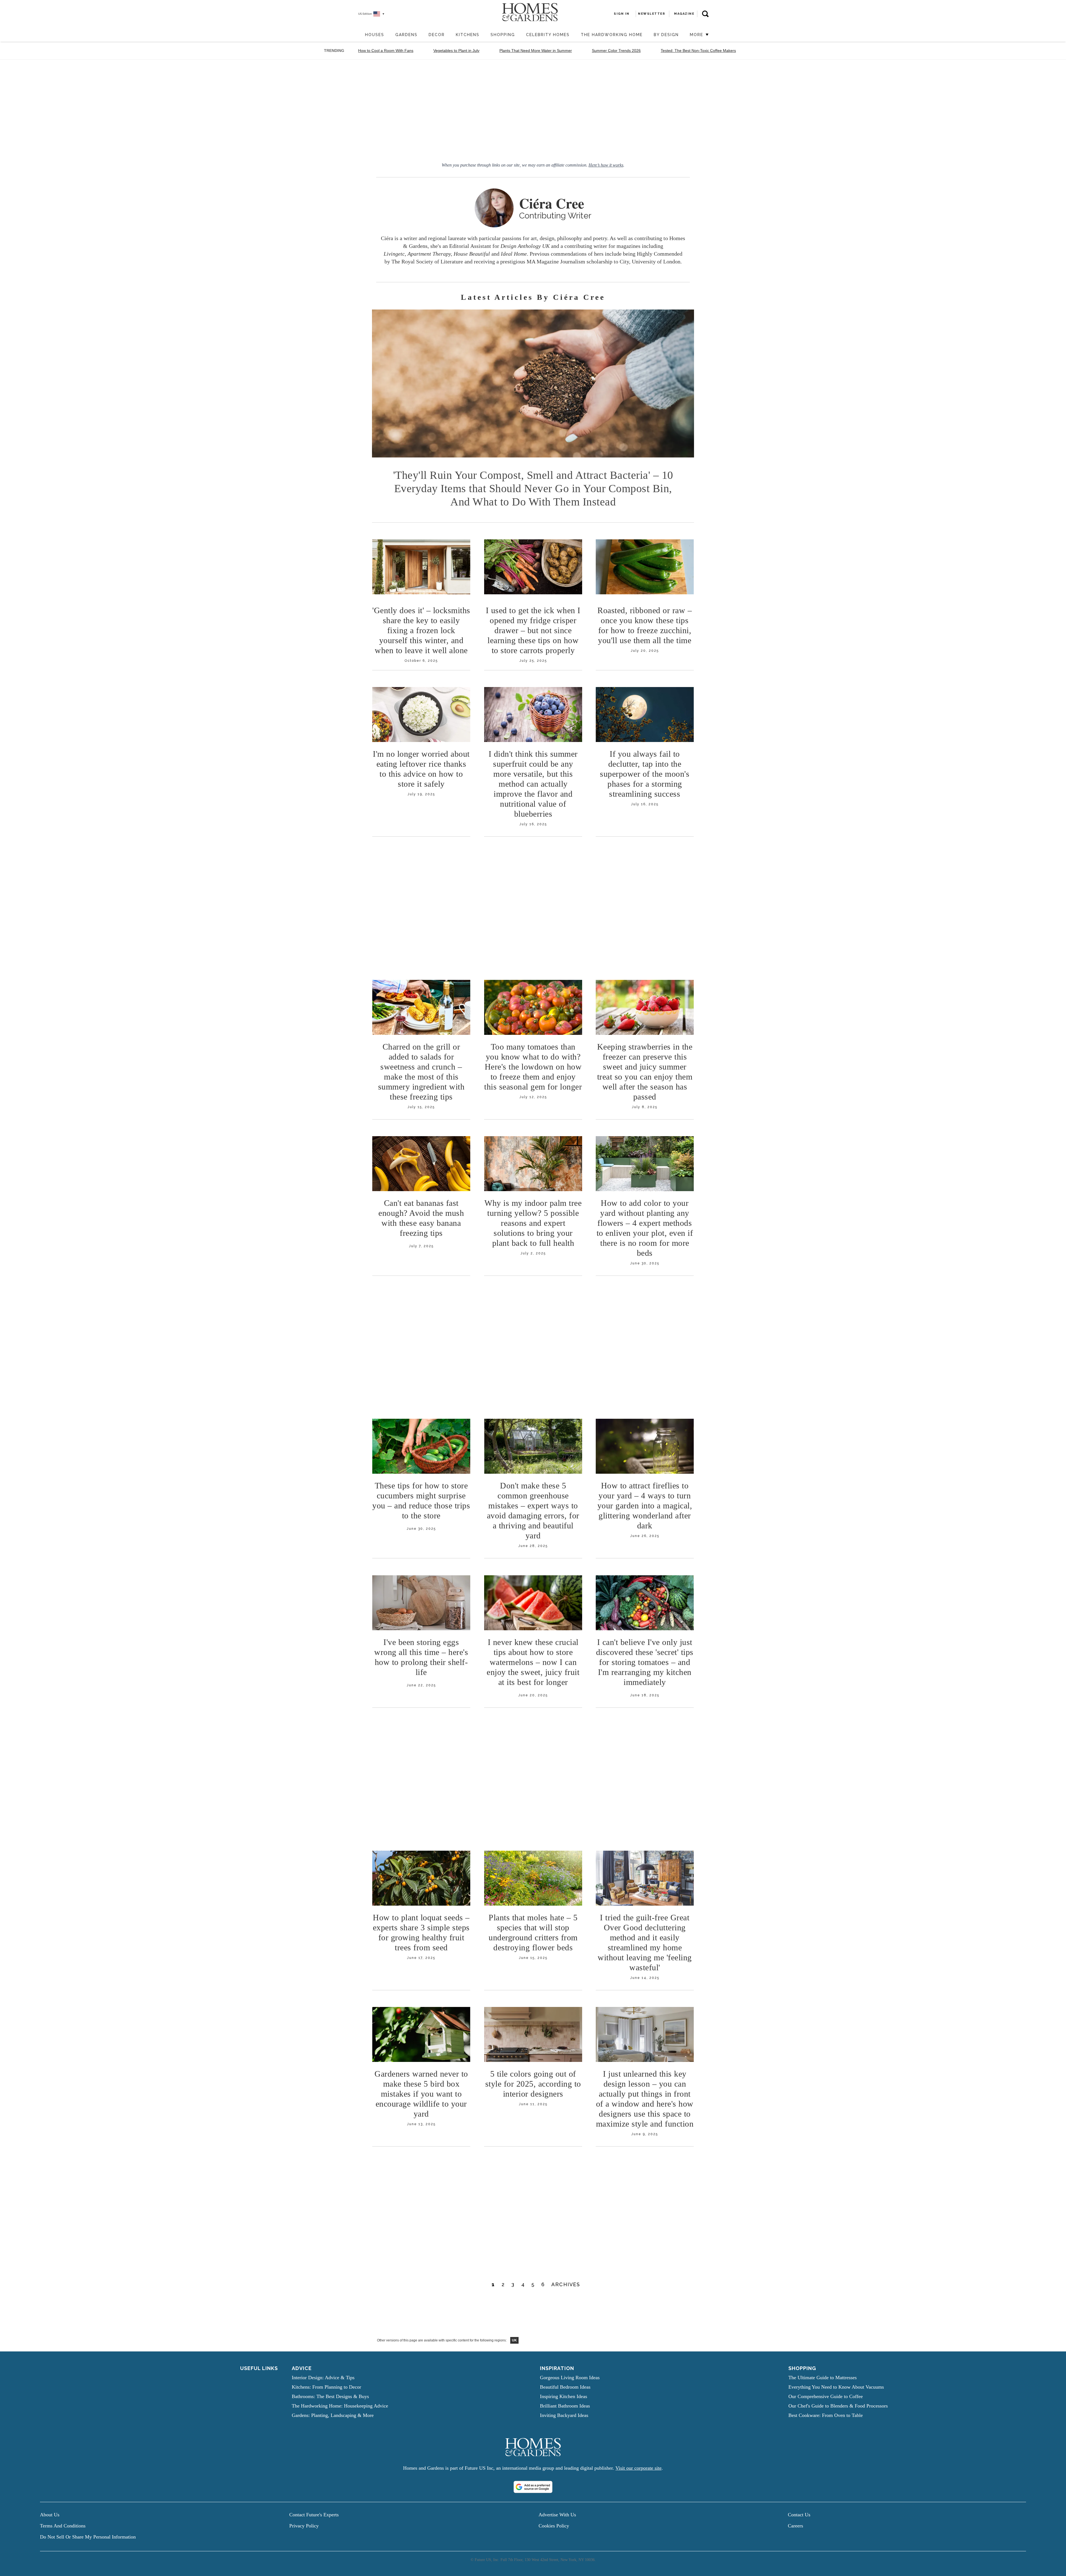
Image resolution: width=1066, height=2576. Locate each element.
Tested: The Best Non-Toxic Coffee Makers (698, 51)
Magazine (684, 14)
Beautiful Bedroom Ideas (565, 2387)
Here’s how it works (606, 165)
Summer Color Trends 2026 (616, 51)
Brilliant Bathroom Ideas (565, 2406)
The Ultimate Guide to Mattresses (823, 2378)
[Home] (357, 35)
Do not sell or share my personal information (88, 2537)
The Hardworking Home (612, 35)
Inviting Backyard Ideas (564, 2415)
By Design (666, 35)
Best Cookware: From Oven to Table (826, 2415)
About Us (50, 2515)
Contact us (799, 2515)
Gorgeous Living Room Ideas (570, 2378)
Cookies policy (554, 2526)
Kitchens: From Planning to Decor (326, 2387)
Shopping (503, 35)
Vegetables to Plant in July (456, 51)
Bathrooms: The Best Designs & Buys (330, 2396)
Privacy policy (304, 2526)
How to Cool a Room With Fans (386, 51)
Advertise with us (557, 2515)
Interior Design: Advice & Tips (323, 2378)
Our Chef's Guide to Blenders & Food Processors (838, 2406)
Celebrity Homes (548, 35)
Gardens (406, 35)
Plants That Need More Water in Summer (536, 51)
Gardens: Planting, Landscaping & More (333, 2415)
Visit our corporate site (638, 2468)
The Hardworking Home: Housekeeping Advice (340, 2406)
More (697, 35)
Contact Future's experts (314, 2515)
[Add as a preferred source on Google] (533, 2487)
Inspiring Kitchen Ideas (564, 2396)
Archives (566, 2284)
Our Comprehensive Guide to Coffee (826, 2396)
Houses (375, 35)
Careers (795, 2526)
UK (514, 2340)
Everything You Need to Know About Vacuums (836, 2387)
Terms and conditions (63, 2526)
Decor (437, 35)
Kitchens (468, 35)
